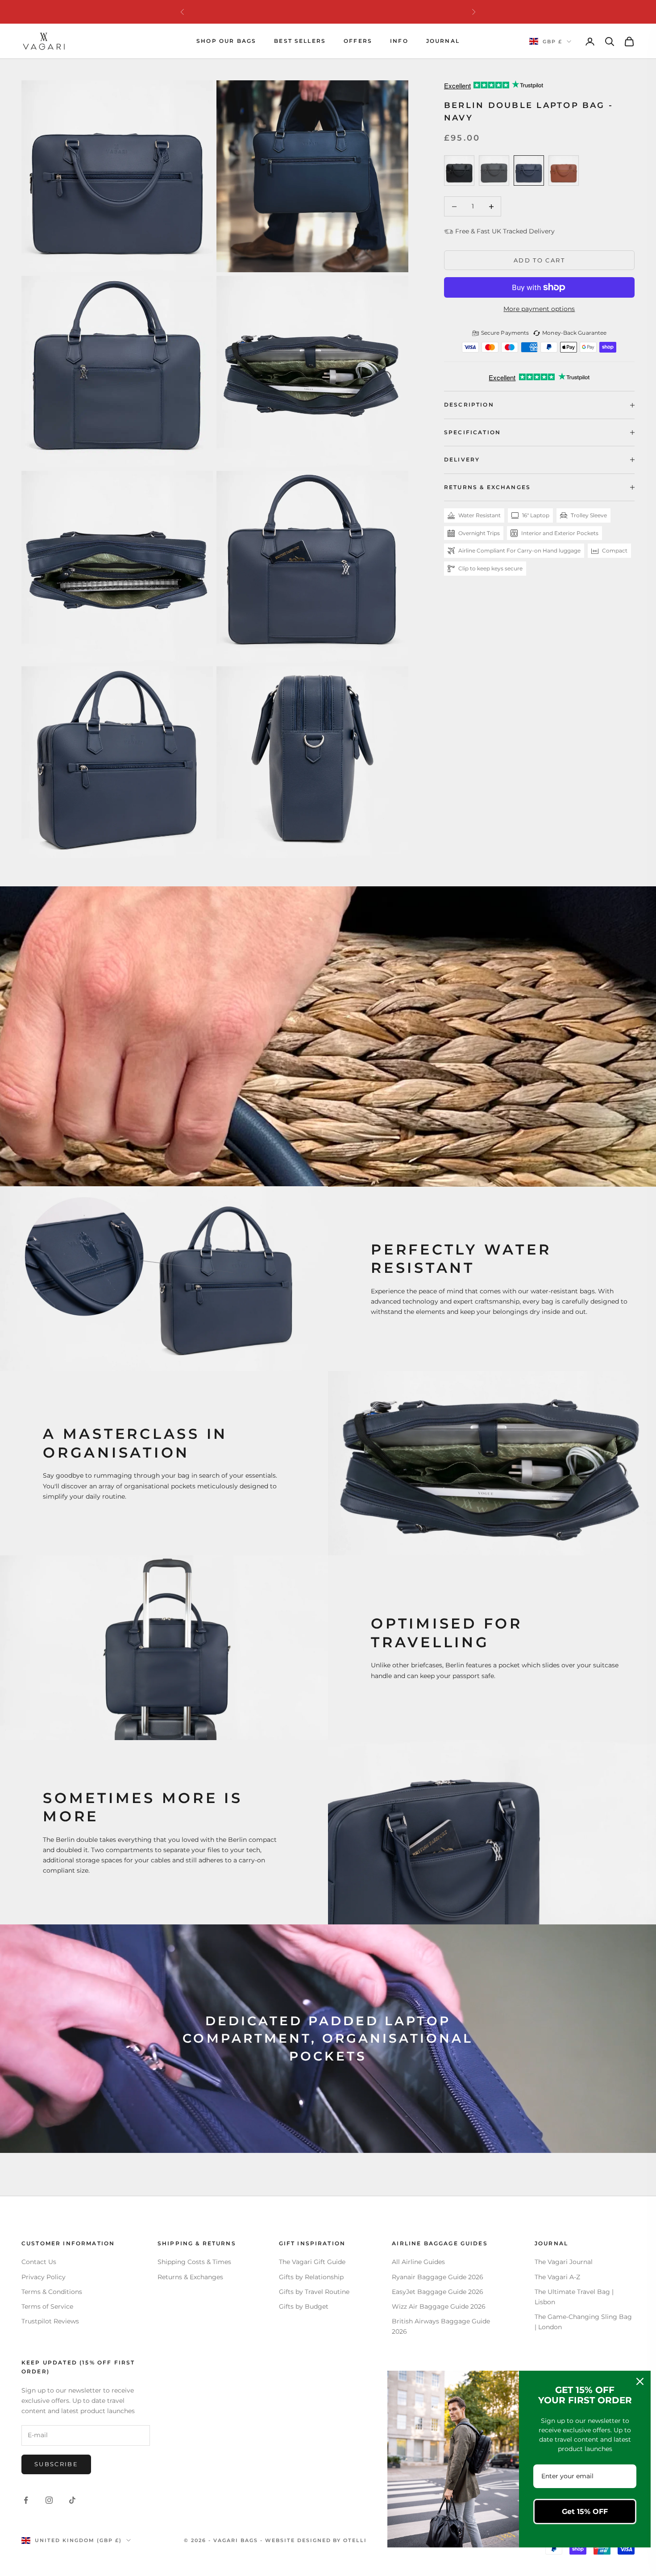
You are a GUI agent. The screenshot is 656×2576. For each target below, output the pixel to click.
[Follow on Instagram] (49, 2500)
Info (399, 41)
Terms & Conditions (52, 2292)
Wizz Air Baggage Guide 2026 (439, 2306)
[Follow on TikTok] (72, 2500)
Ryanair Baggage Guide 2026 (438, 2277)
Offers (358, 41)
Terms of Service (47, 2306)
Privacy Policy (44, 2277)
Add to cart (539, 260)
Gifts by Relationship (311, 2277)
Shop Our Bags (226, 41)
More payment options (539, 309)
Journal (443, 41)
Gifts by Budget (304, 2306)
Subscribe (56, 2464)
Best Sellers (300, 41)
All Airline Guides (418, 2262)
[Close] (640, 2381)
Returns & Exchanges (190, 2277)
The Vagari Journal (564, 2262)
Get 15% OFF (585, 2512)
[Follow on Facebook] (26, 2500)
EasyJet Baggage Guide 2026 (438, 2292)
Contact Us (39, 2262)
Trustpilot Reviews (50, 2321)
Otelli (355, 2540)
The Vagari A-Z (557, 2277)
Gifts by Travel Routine (314, 2292)
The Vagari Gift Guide (312, 2262)
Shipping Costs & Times (194, 2262)
